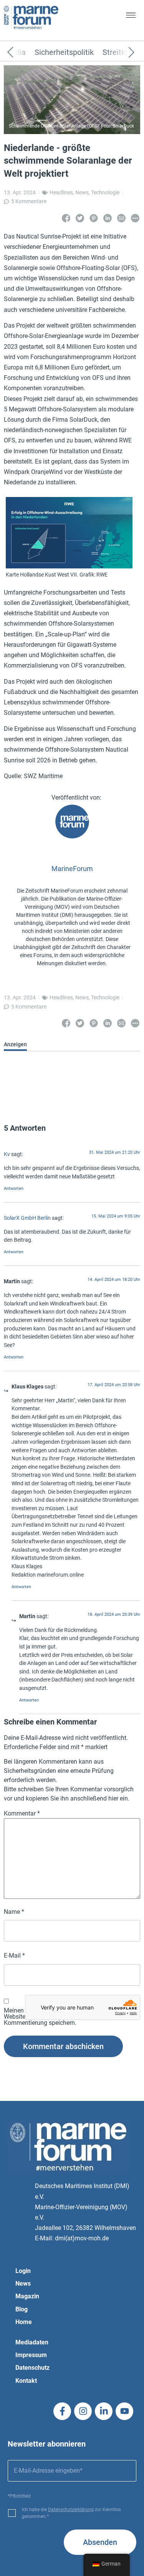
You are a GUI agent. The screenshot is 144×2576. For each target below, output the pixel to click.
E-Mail (14, 1956)
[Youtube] (124, 2411)
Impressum (31, 2355)
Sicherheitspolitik (64, 53)
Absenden (100, 2542)
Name (14, 1912)
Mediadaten (32, 2342)
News (82, 192)
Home (24, 2322)
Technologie (105, 192)
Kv (7, 1154)
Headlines (61, 192)
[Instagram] (83, 2411)
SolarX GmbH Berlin (27, 1218)
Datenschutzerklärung (71, 2510)
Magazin (27, 2296)
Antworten (14, 1189)
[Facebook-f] (62, 2411)
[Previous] (22, 53)
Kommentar (22, 1814)
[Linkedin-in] (104, 2411)
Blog (22, 2309)
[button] (131, 17)
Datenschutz (32, 2368)
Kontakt (26, 2381)
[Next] (120, 53)
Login (23, 2271)
